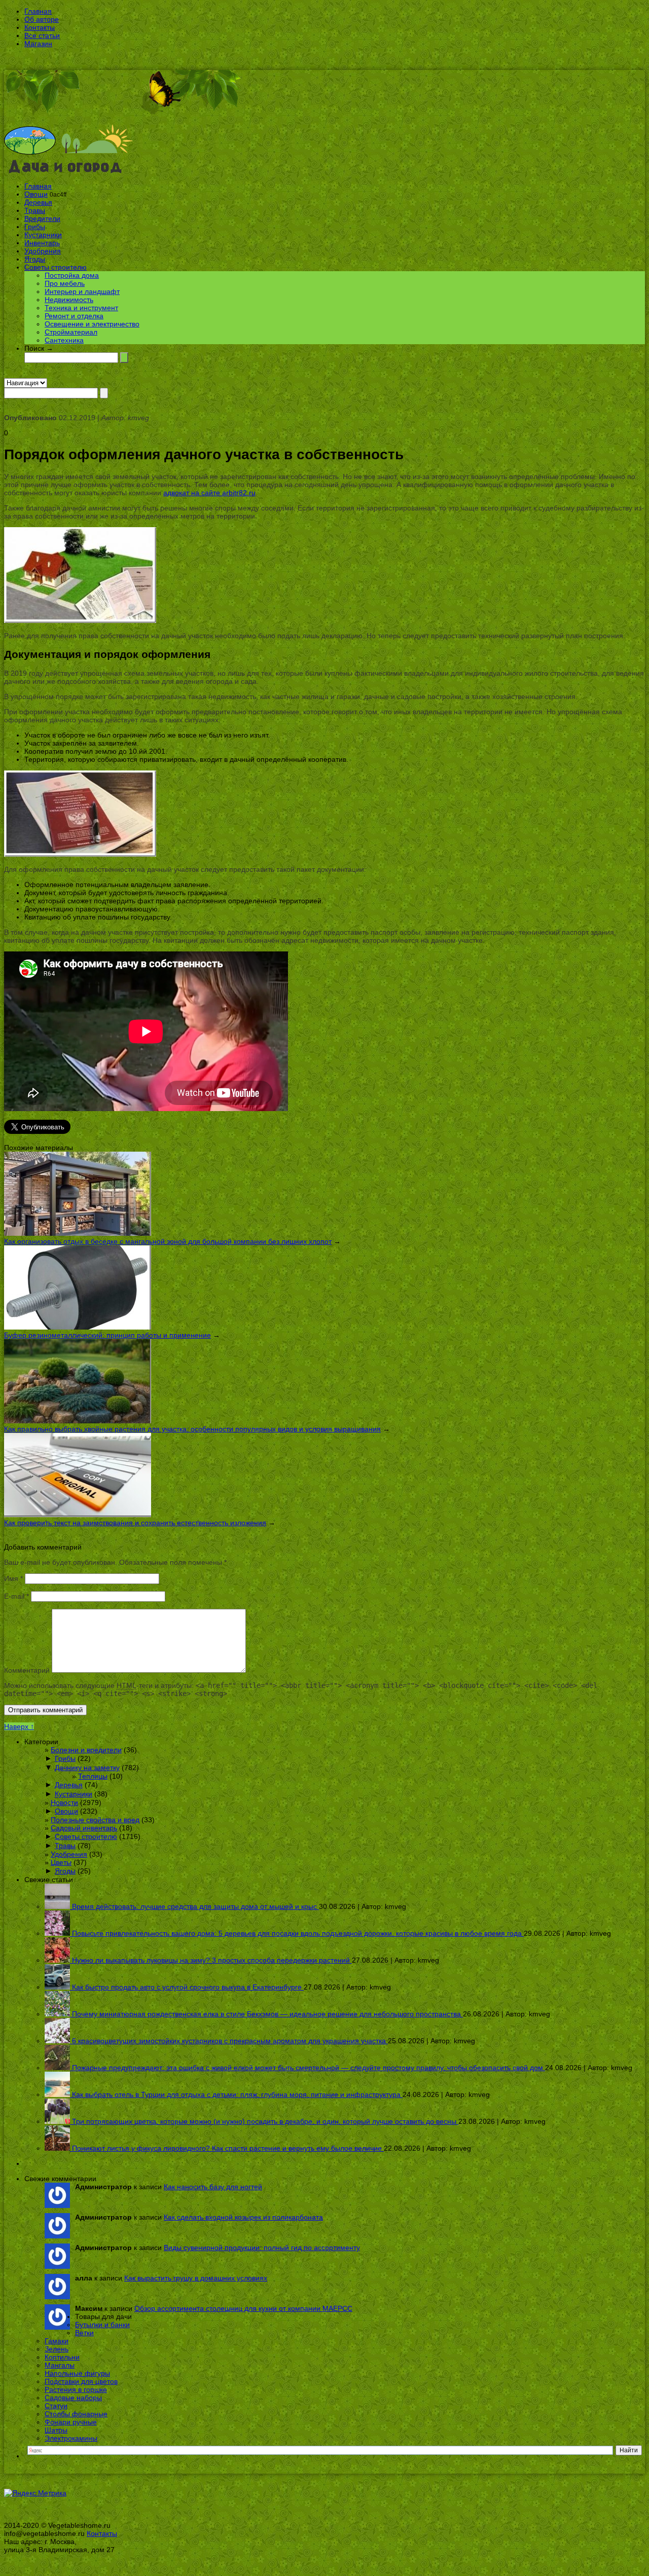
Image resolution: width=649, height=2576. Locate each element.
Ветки (84, 2333)
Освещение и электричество (92, 324)
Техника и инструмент (81, 308)
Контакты (40, 27)
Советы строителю (56, 267)
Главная (38, 11)
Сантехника (64, 340)
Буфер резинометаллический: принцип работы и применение (107, 1335)
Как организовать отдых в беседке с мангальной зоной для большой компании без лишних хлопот (168, 1241)
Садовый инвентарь (84, 1828)
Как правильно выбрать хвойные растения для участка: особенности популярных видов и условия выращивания (192, 1429)
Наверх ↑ (19, 1726)
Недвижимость (69, 300)
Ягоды (35, 259)
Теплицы (93, 1776)
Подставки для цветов (81, 2381)
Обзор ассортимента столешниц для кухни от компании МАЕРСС (243, 2308)
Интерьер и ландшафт (82, 291)
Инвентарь (42, 243)
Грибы (35, 227)
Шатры (56, 2430)
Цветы (61, 1862)
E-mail (16, 1596)
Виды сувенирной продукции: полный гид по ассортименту (262, 2248)
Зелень (57, 2349)
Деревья (38, 202)
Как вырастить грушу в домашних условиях (196, 2278)
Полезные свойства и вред (95, 1820)
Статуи (56, 2406)
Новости (64, 1802)
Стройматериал (71, 332)
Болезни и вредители (86, 1750)
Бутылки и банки (102, 2325)
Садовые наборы (73, 2398)
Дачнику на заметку (87, 1768)
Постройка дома (72, 275)
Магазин (38, 44)
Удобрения (43, 251)
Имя (13, 1578)
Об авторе (42, 19)
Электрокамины (71, 2438)
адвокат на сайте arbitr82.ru (209, 493)
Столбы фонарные (76, 2414)
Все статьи (42, 35)
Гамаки (57, 2341)
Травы (35, 210)
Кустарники (43, 235)
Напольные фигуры (77, 2373)
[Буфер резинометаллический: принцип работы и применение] (78, 1327)
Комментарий (27, 1670)
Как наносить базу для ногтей (213, 2187)
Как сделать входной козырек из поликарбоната (243, 2217)
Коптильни (62, 2357)
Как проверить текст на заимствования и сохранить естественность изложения (135, 1523)
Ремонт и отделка (74, 316)
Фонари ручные (71, 2422)
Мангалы (60, 2365)
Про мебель (65, 283)
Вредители (42, 218)
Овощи (36, 194)
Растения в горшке (76, 2389)
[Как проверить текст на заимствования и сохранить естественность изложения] (78, 1515)
